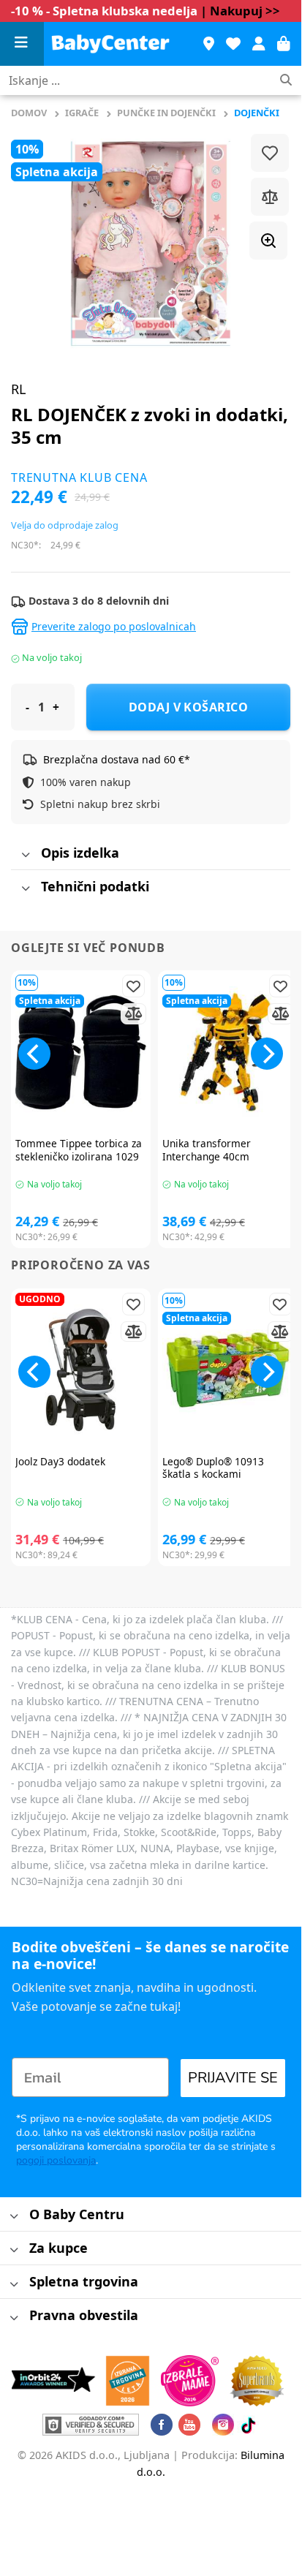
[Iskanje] (286, 81)
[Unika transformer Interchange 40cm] (228, 1052)
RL (18, 389)
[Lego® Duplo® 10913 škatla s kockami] (228, 1370)
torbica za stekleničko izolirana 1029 (79, 1150)
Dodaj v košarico (189, 707)
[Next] (267, 1054)
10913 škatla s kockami (213, 1468)
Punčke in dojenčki (166, 113)
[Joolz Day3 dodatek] (81, 1370)
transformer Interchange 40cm (207, 1150)
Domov (29, 113)
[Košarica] (284, 44)
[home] (116, 44)
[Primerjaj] (270, 197)
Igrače (82, 113)
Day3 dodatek (60, 1462)
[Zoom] (268, 241)
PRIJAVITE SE (233, 2078)
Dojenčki (257, 113)
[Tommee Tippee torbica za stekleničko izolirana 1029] (81, 1052)
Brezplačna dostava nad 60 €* (117, 759)
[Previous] (34, 1054)
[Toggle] (25, 856)
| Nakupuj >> (240, 11)
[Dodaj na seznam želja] (270, 153)
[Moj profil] (259, 44)
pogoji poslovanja (56, 2160)
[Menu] (22, 44)
